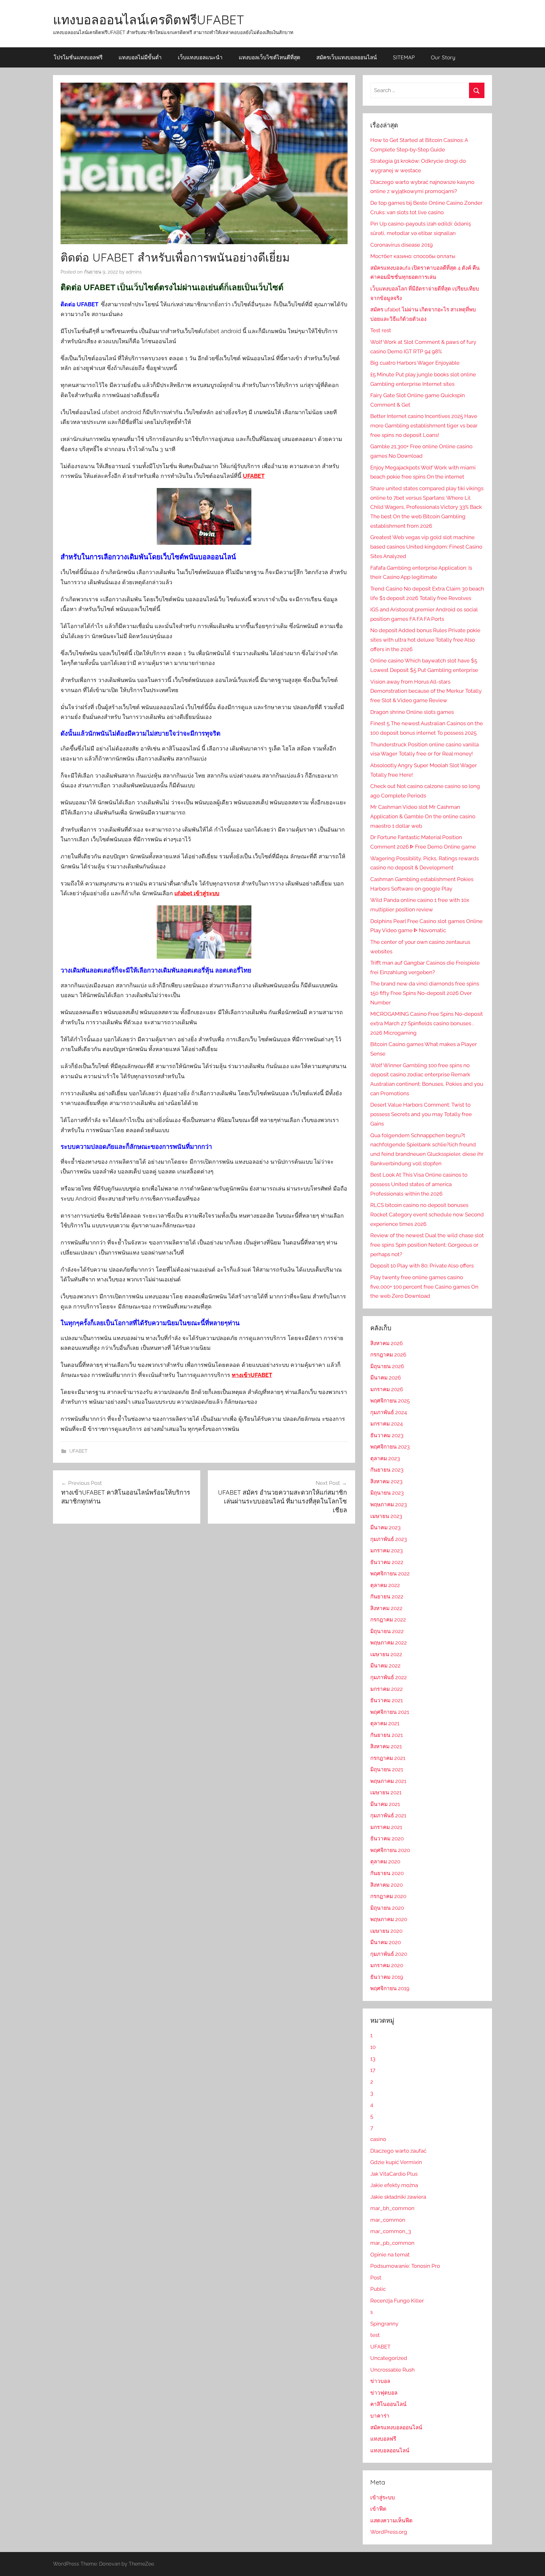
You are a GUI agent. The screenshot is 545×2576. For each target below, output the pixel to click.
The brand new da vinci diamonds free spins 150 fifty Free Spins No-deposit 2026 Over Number (425, 993)
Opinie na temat (390, 2255)
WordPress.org (389, 2532)
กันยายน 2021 (387, 1735)
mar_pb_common (392, 2243)
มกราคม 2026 (387, 1389)
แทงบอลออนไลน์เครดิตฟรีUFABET (149, 20)
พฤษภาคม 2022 (389, 1643)
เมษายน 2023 (386, 1516)
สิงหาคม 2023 (386, 1481)
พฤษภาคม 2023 (389, 1504)
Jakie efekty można (394, 2185)
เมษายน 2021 (386, 1792)
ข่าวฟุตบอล (384, 2393)
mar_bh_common (392, 2208)
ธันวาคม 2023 (387, 1435)
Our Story (443, 57)
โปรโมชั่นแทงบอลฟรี (78, 57)
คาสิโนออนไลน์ (388, 2404)
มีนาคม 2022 (385, 1666)
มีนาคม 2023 (385, 1527)
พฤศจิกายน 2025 (390, 1401)
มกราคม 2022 (387, 1689)
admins (134, 272)
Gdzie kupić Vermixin (396, 2162)
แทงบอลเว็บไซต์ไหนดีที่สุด (270, 57)
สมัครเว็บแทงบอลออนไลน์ (347, 57)
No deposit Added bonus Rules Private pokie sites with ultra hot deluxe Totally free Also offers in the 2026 (425, 640)
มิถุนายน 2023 (387, 1493)
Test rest (381, 330)
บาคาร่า (380, 2416)
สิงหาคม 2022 (386, 1608)
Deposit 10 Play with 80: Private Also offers (422, 1266)
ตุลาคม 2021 (385, 1723)
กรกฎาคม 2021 (388, 1758)
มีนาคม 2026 (386, 1378)
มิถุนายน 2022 (387, 1631)
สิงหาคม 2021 (386, 1746)
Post (376, 2278)
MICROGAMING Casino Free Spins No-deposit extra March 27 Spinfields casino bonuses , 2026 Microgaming (427, 1023)
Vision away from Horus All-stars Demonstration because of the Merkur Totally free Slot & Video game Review (426, 691)
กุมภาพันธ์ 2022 (389, 1677)
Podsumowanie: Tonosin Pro (405, 2266)
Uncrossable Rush (393, 2370)
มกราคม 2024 (387, 1424)
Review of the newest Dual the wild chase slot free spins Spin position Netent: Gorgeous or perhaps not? (427, 1245)
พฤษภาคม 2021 (388, 1781)
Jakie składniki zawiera (398, 2197)
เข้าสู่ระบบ (383, 2497)
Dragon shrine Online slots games (412, 712)
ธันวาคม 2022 (387, 1562)
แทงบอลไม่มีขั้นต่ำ (140, 57)
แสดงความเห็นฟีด (391, 2520)
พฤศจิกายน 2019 (390, 1988)
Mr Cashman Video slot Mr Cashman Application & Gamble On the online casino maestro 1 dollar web (423, 816)
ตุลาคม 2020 (385, 1861)
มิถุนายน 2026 (387, 1366)
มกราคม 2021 (386, 1827)
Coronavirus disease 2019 (401, 245)
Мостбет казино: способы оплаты (413, 256)
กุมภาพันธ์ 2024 (389, 1412)
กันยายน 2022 (387, 1597)
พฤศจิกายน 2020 (390, 1850)
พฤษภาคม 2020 (389, 1919)
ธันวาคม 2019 (387, 1977)
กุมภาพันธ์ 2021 (388, 1815)
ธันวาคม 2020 (387, 1838)
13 (373, 2059)
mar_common (388, 2220)
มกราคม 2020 (387, 1965)
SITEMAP (404, 57)
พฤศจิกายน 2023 (390, 1447)
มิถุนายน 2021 (387, 1769)
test (375, 2335)
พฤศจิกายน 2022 (390, 1573)
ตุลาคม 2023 (385, 1458)
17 (373, 2070)
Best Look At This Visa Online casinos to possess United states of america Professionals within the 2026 (419, 1184)
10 (373, 2047)
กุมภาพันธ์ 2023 (389, 1539)
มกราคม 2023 (387, 1550)
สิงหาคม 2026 (387, 1343)
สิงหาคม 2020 (387, 1885)
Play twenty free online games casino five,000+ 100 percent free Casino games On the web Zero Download (424, 1287)
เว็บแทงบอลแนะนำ (200, 57)
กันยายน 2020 (387, 1873)
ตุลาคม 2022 (385, 1585)
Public (378, 2289)
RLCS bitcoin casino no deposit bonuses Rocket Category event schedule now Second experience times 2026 (427, 1214)
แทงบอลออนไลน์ (390, 2450)
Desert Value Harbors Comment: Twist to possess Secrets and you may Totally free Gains (421, 1114)
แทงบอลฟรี (383, 2439)
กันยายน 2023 (387, 1470)
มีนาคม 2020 (386, 1942)
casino (378, 2139)
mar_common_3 (391, 2231)
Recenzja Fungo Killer (397, 2301)
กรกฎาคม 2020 (388, 1896)
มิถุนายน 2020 (387, 1908)
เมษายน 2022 (386, 1654)
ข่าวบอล (380, 2381)
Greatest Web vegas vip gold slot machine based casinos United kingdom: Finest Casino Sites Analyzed (426, 547)
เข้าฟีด (378, 2509)
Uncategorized (389, 2358)
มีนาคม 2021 (385, 1804)
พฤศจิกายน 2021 (390, 1712)
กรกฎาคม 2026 (388, 1355)
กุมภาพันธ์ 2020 (389, 1954)
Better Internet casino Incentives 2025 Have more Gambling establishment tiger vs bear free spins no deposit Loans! (424, 426)
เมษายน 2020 (386, 1931)
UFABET (78, 1451)
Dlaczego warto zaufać (398, 2151)
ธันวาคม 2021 (387, 1700)
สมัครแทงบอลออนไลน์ (396, 2427)
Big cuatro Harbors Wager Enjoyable (415, 363)
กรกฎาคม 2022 (388, 1620)
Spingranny (384, 2324)
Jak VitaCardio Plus (394, 2174)
